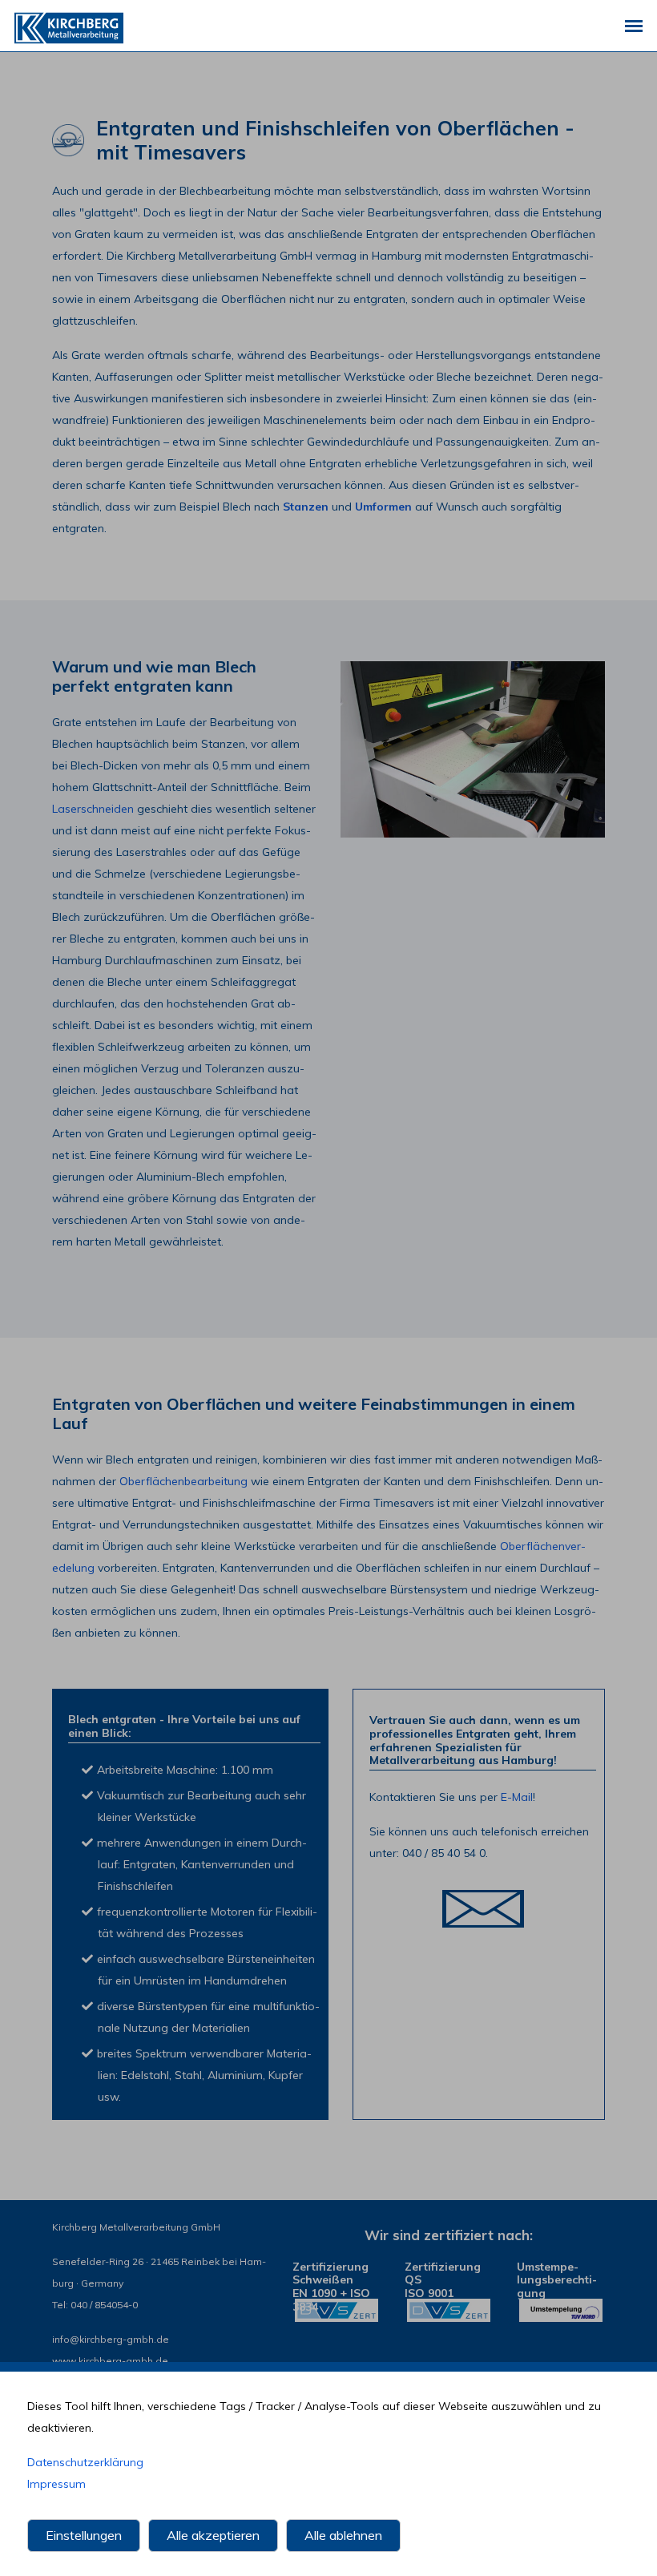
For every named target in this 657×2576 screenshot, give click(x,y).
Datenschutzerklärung (85, 2462)
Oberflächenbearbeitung (183, 1481)
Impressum (56, 2484)
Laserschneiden (93, 809)
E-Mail (517, 1797)
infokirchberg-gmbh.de (111, 2339)
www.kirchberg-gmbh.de (110, 2361)
